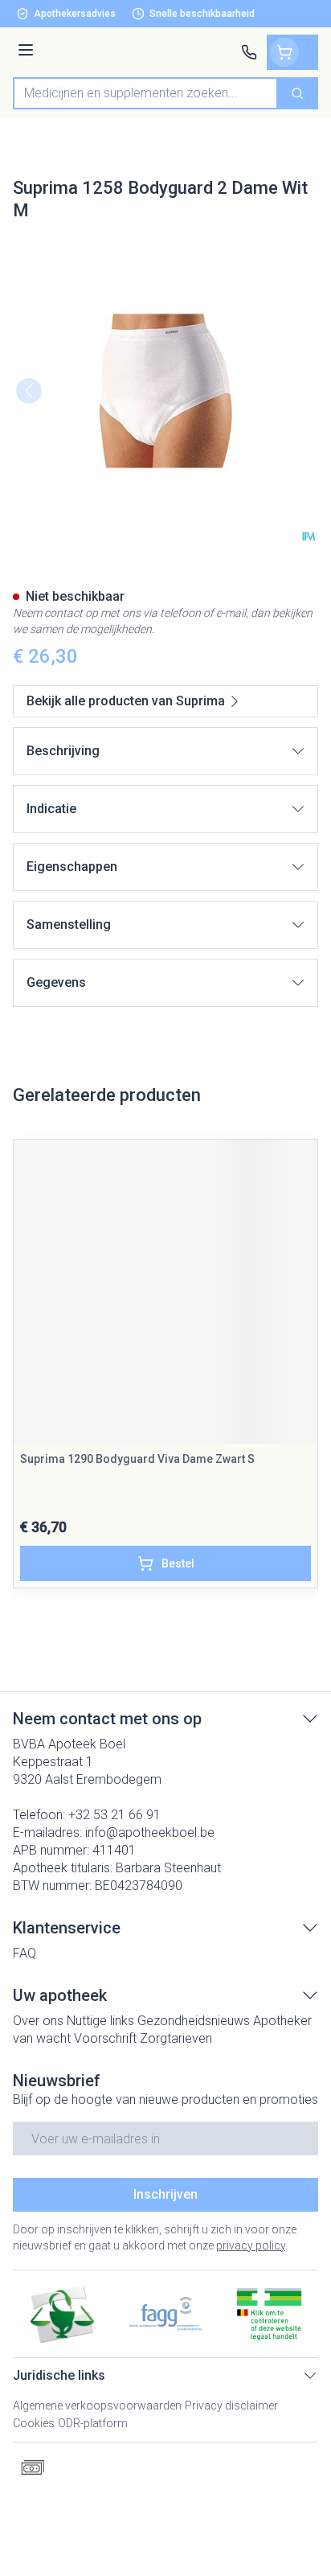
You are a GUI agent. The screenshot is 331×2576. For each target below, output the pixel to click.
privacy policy (251, 2245)
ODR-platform (93, 2423)
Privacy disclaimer (231, 2405)
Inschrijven (165, 2194)
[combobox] (145, 93)
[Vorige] (29, 391)
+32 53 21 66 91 (114, 1815)
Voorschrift (105, 2038)
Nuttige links (100, 2021)
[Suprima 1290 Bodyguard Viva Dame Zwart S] (165, 1292)
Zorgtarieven (176, 2038)
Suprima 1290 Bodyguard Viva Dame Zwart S (137, 1459)
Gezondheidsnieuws (194, 2021)
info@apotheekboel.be (150, 1832)
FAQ (25, 1953)
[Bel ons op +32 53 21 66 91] (249, 52)
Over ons (38, 2021)
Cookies (34, 2423)
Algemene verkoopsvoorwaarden (97, 2405)
